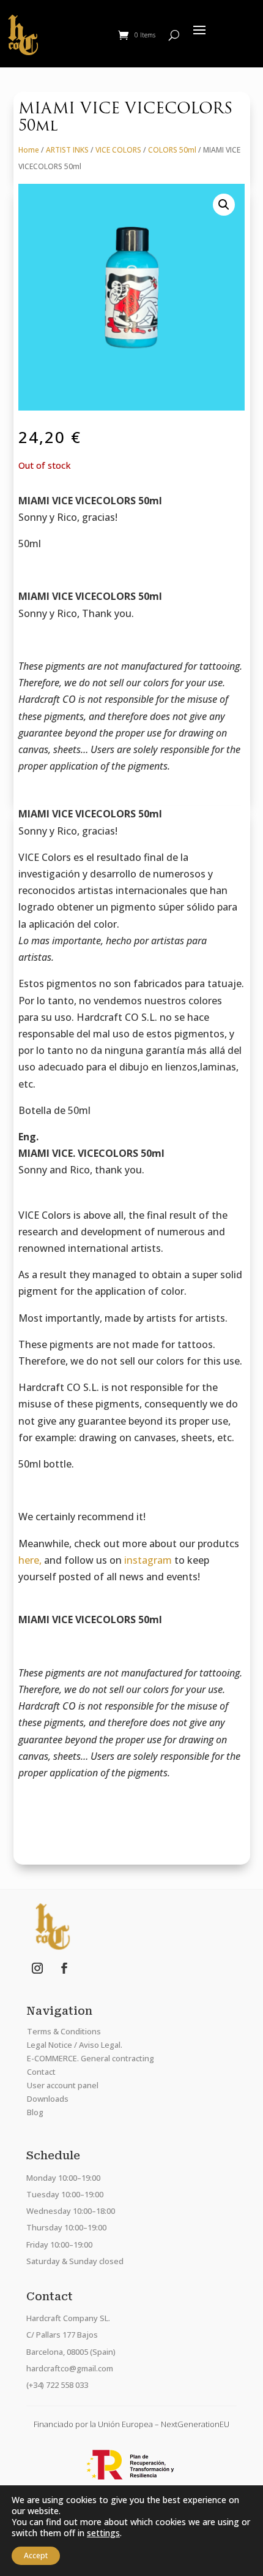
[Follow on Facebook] (64, 1968)
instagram (148, 1560)
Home (29, 150)
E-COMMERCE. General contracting (91, 2058)
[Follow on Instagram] (37, 1968)
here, (30, 1560)
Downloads (48, 2099)
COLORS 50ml (172, 150)
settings (103, 2533)
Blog (35, 2112)
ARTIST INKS (67, 150)
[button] (224, 205)
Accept (36, 2555)
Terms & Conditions (64, 2031)
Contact (41, 2072)
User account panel (63, 2085)
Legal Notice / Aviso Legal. (75, 2045)
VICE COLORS (118, 150)
